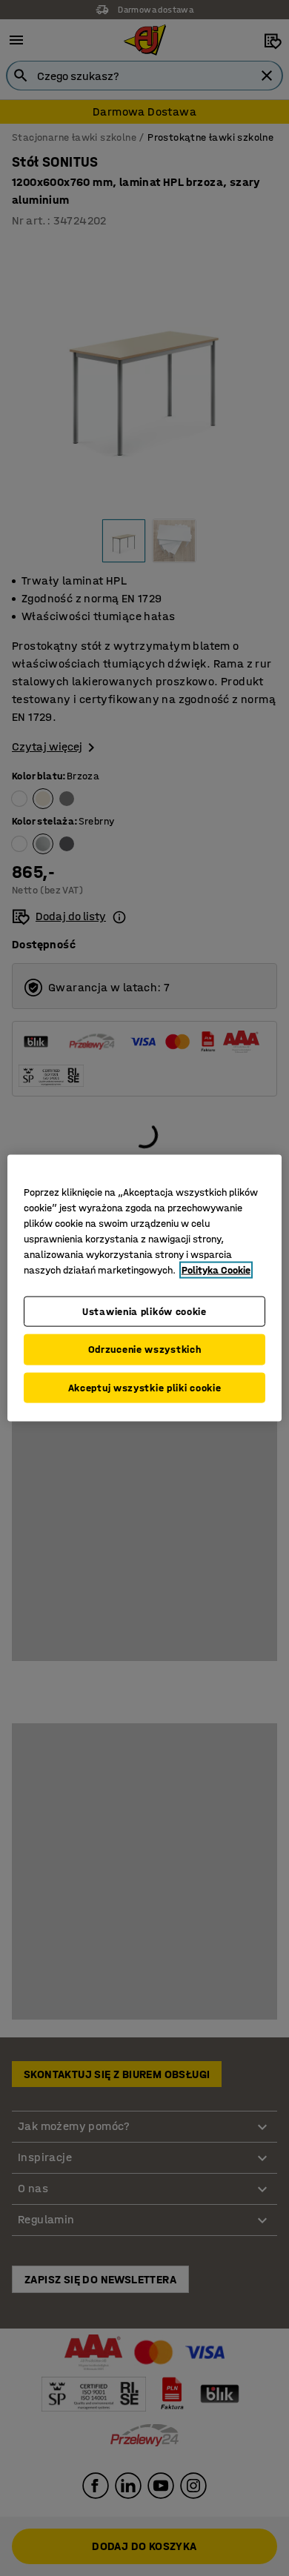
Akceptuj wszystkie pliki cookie (145, 1387)
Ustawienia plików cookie (144, 1311)
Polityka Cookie (216, 1269)
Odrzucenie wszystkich (145, 1349)
